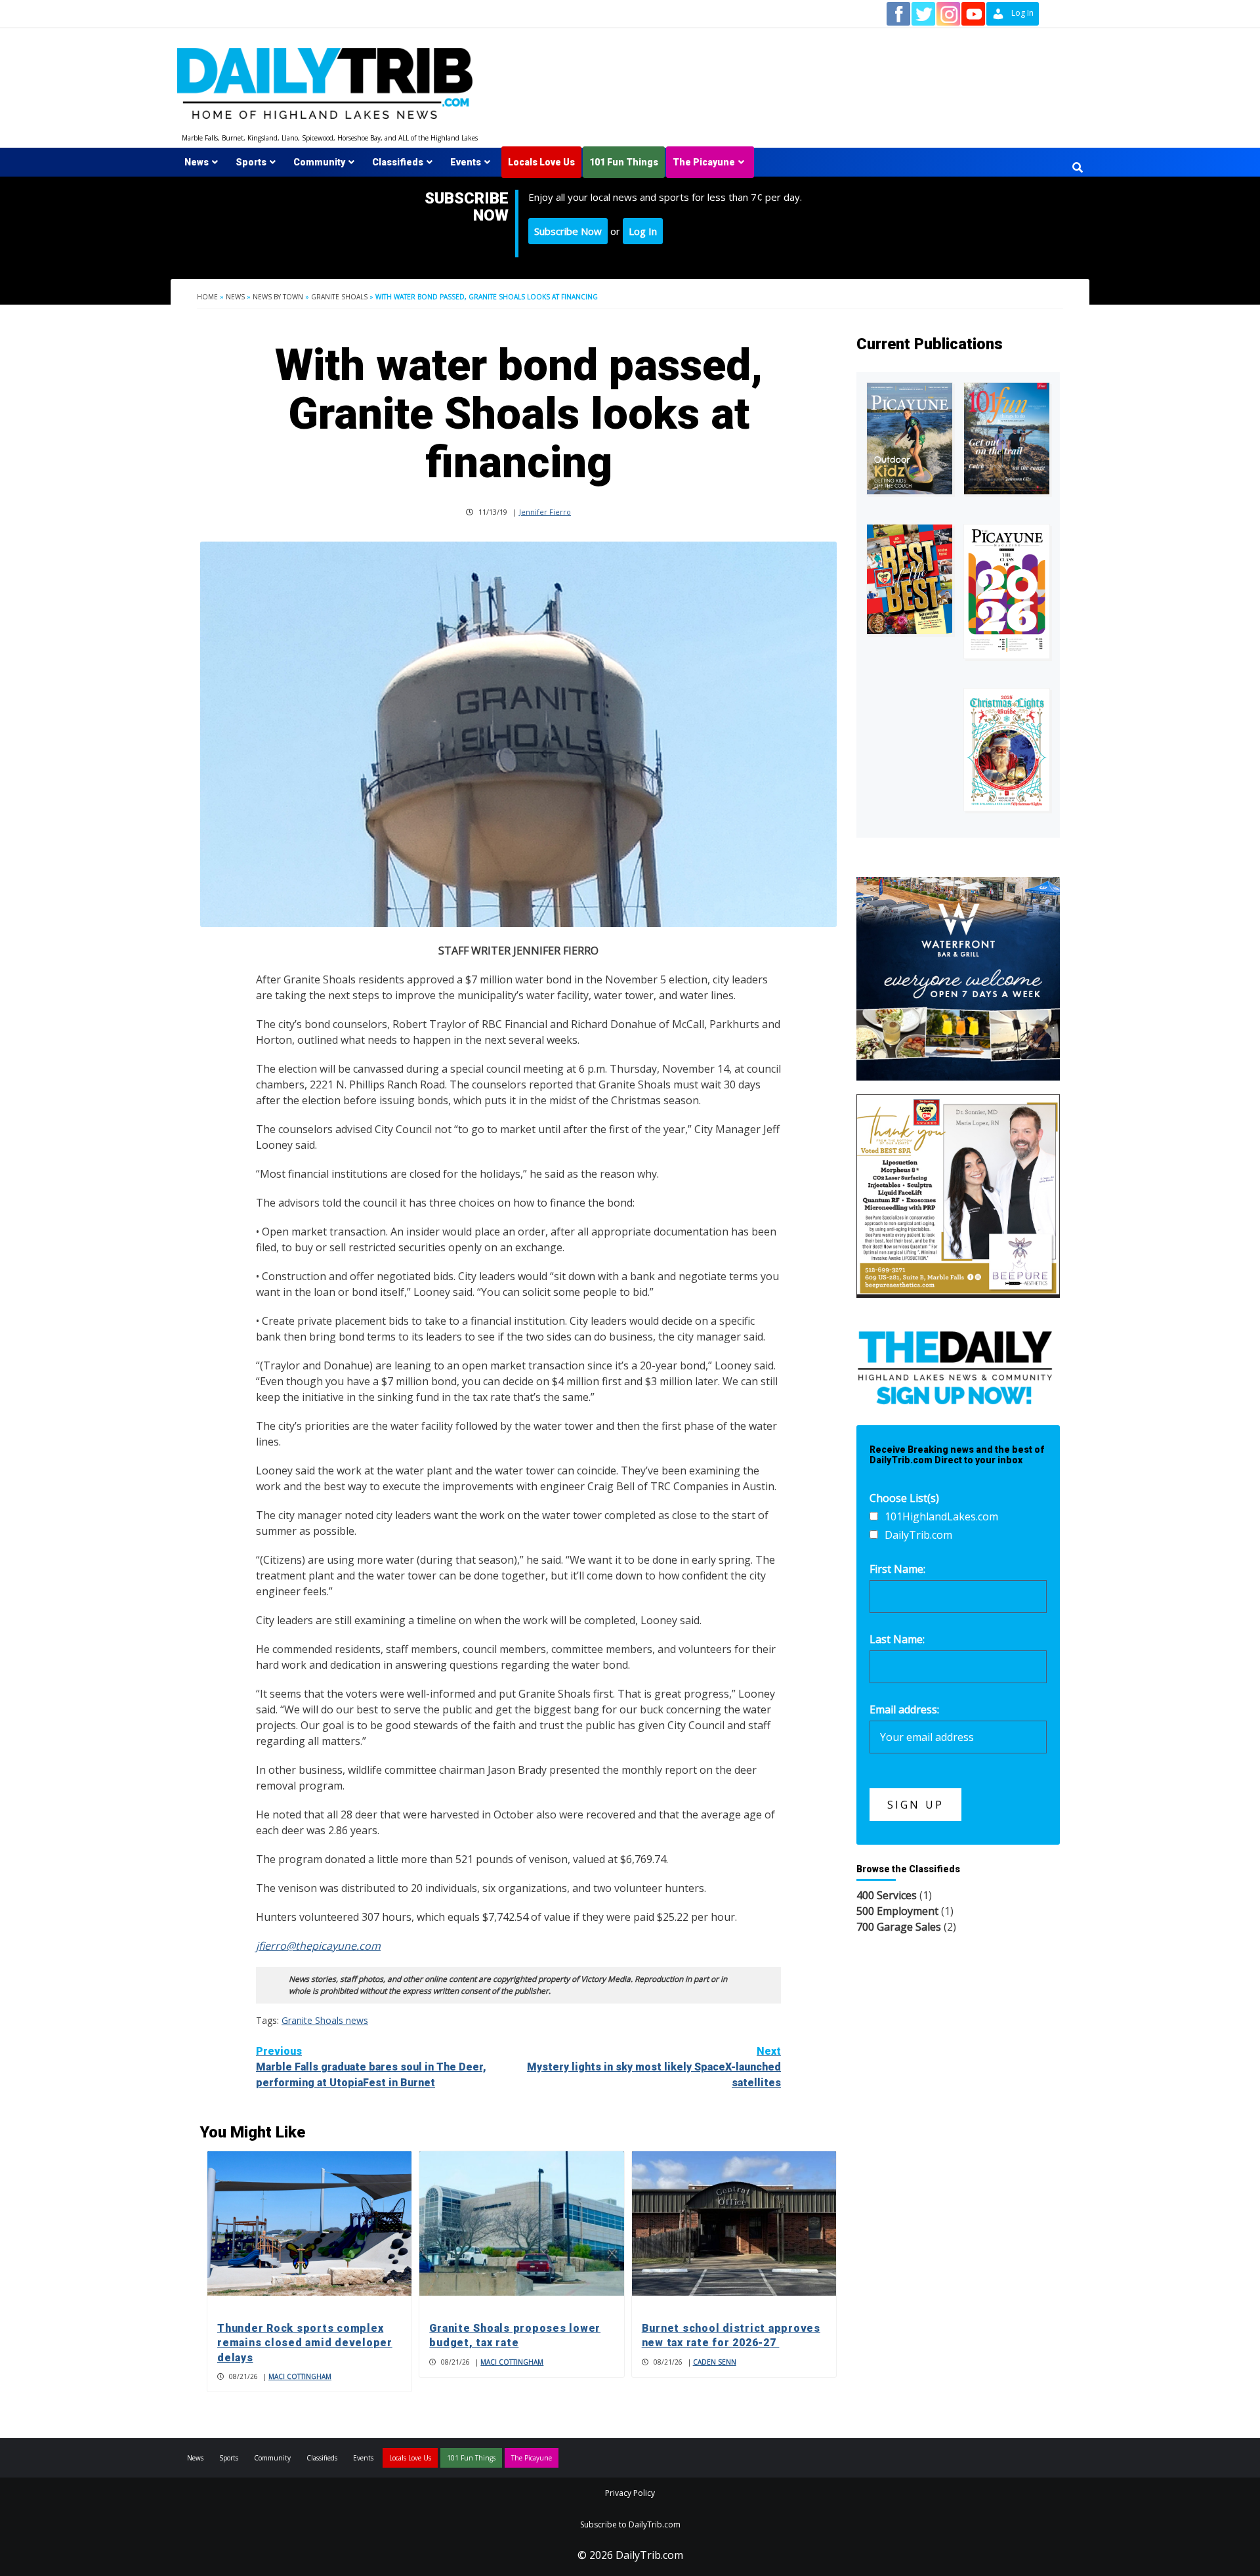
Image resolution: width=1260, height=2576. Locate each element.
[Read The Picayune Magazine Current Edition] (910, 438)
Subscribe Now (568, 231)
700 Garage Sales (899, 1927)
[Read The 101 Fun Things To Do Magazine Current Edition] (1007, 438)
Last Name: (897, 1639)
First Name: (897, 1569)
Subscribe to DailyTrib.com (630, 2524)
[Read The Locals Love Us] (910, 579)
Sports (251, 162)
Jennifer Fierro (545, 512)
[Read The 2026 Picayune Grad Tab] (1007, 591)
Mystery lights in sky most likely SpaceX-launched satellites (654, 2067)
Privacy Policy (630, 2493)
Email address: (904, 1709)
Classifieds (398, 162)
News (197, 162)
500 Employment (897, 1911)
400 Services (887, 1895)
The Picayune (704, 162)
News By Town (278, 297)
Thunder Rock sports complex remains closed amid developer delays (305, 2343)
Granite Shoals (339, 297)
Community (319, 162)
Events (466, 162)
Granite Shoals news (325, 2020)
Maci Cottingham (300, 2376)
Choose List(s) (904, 1498)
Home (207, 297)
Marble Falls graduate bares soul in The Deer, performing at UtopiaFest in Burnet (371, 2067)
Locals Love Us (541, 162)
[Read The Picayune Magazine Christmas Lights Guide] (1007, 750)
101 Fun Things (624, 162)
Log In (643, 231)
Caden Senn (715, 2362)
